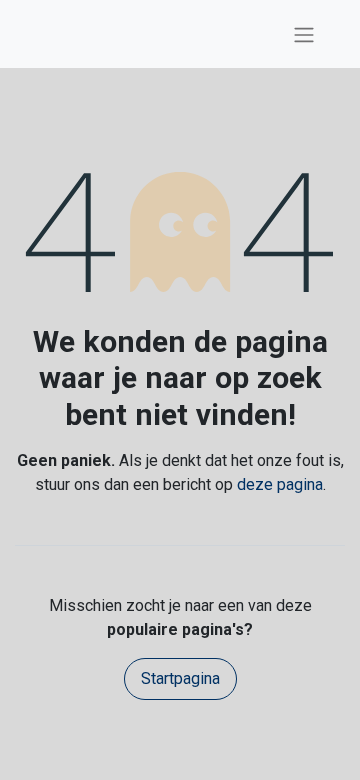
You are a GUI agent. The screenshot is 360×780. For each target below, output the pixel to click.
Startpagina (180, 678)
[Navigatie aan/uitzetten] (304, 34)
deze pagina (280, 484)
